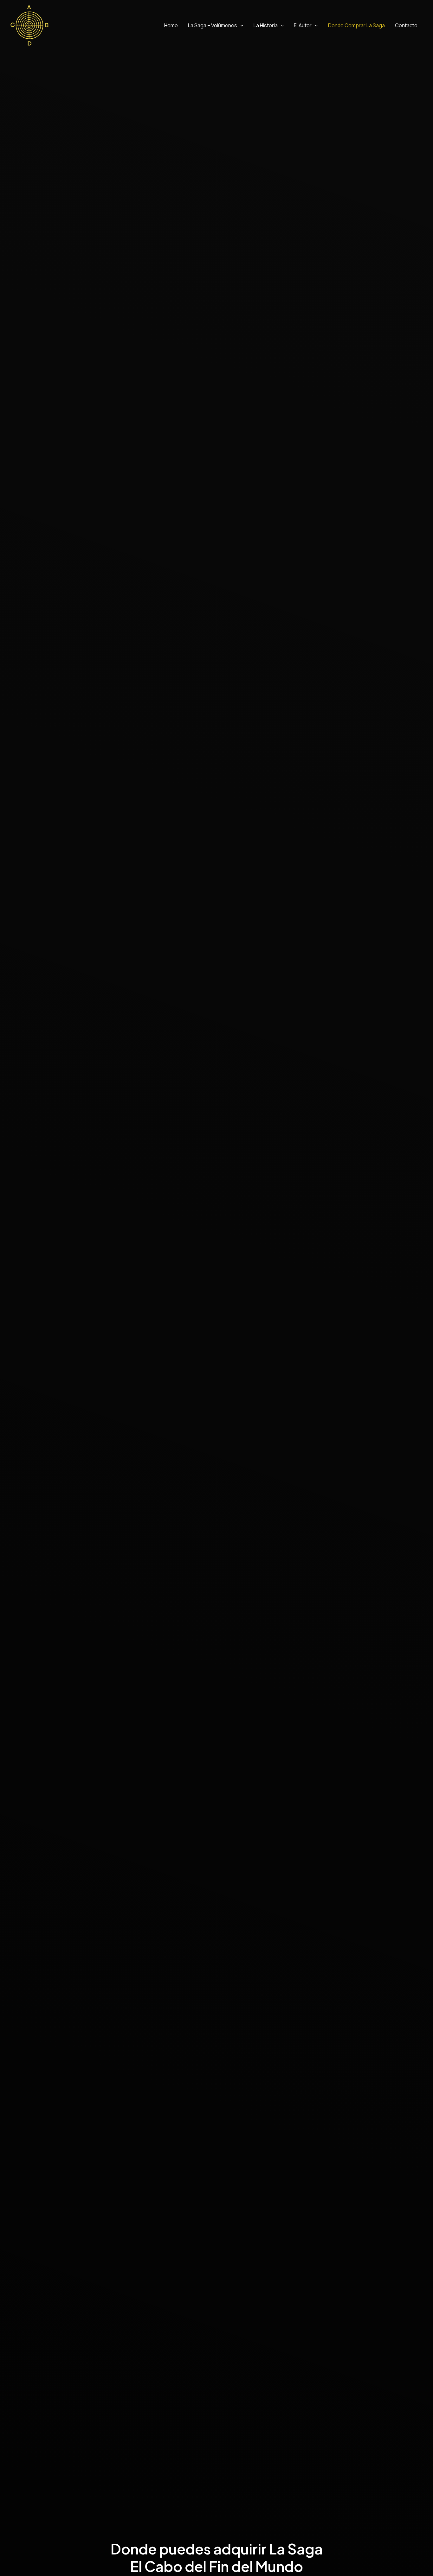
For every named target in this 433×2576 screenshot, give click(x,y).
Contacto (406, 25)
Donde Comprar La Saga (356, 25)
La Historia (266, 25)
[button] (240, 25)
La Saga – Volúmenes (213, 25)
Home (171, 25)
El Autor (303, 25)
